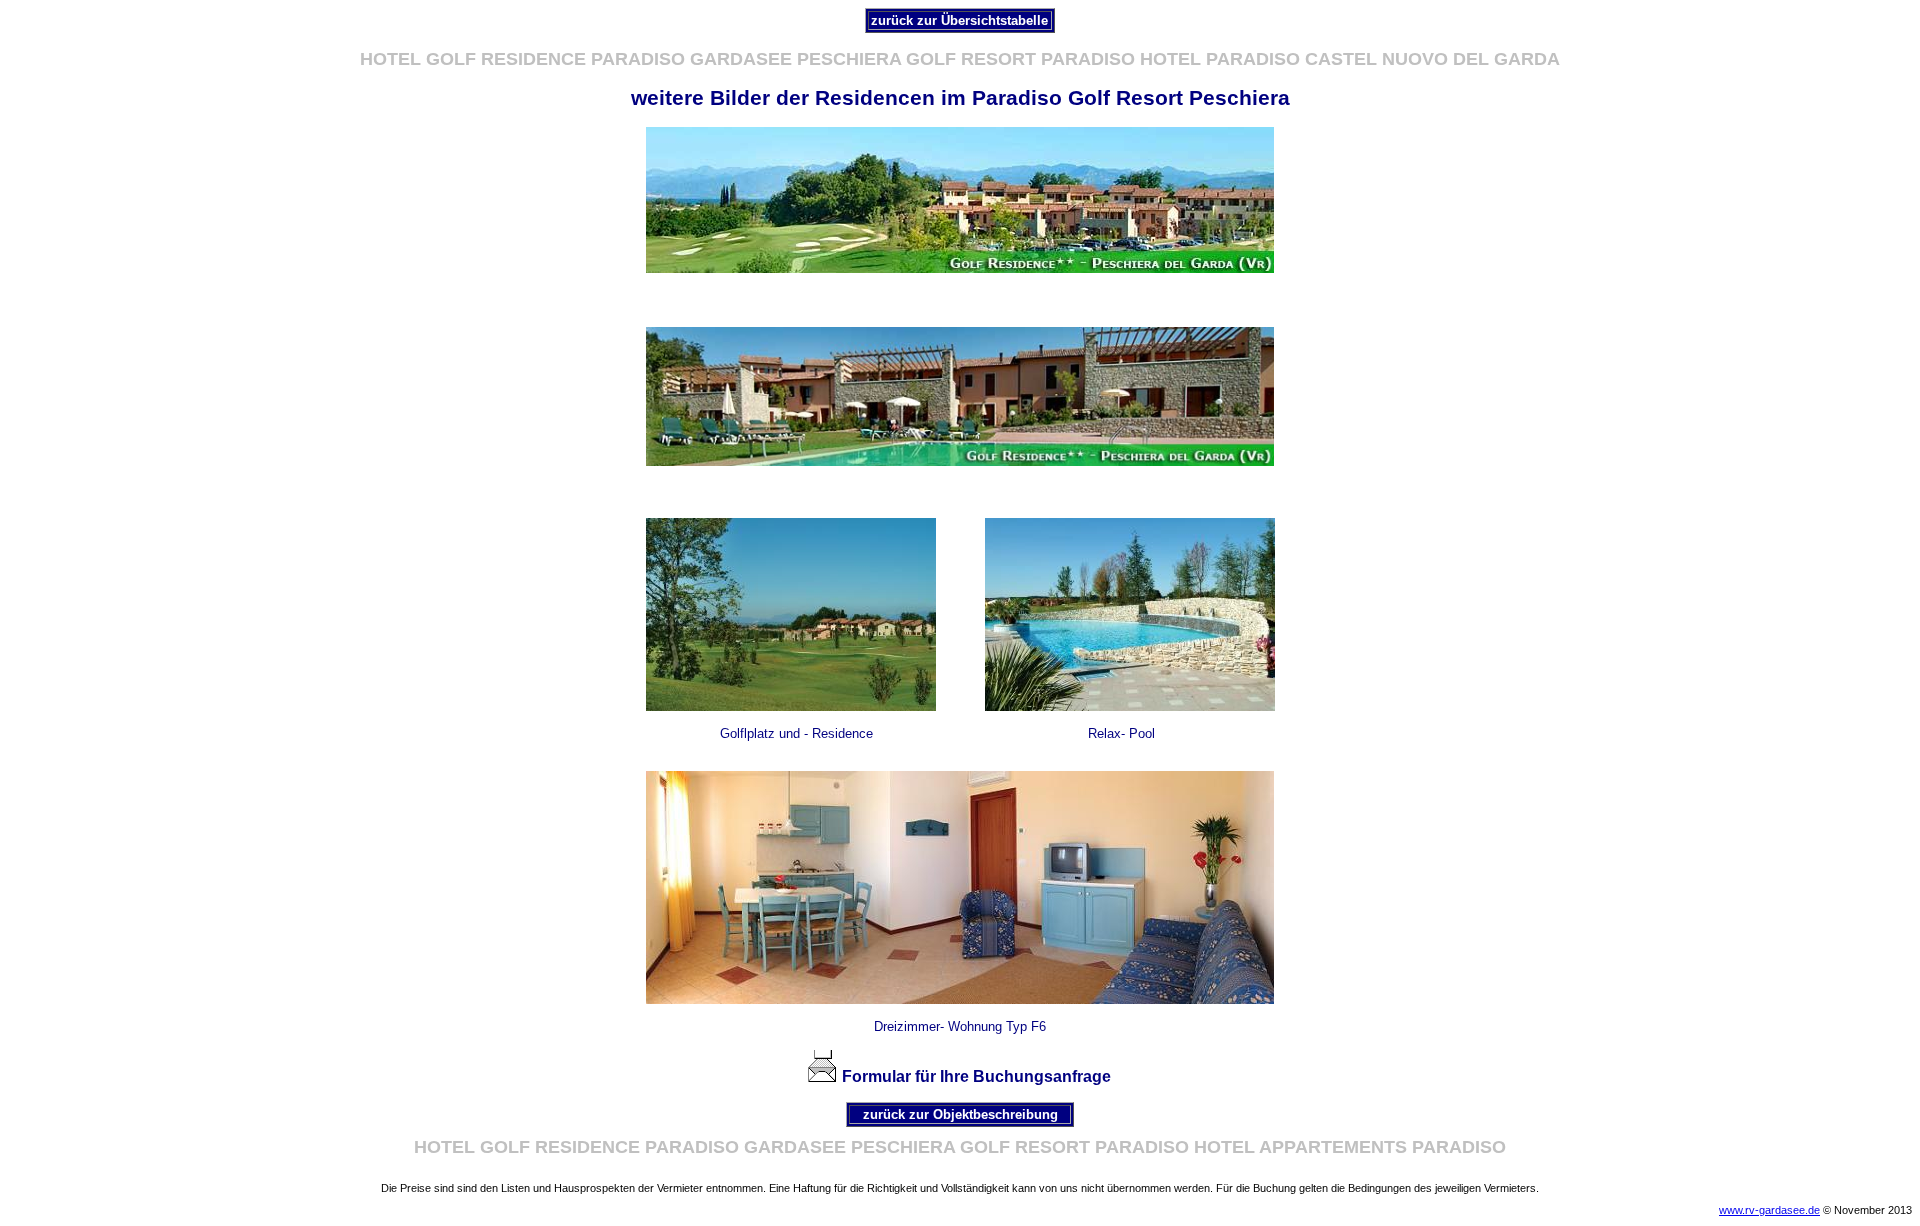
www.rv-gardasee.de (1769, 1210)
